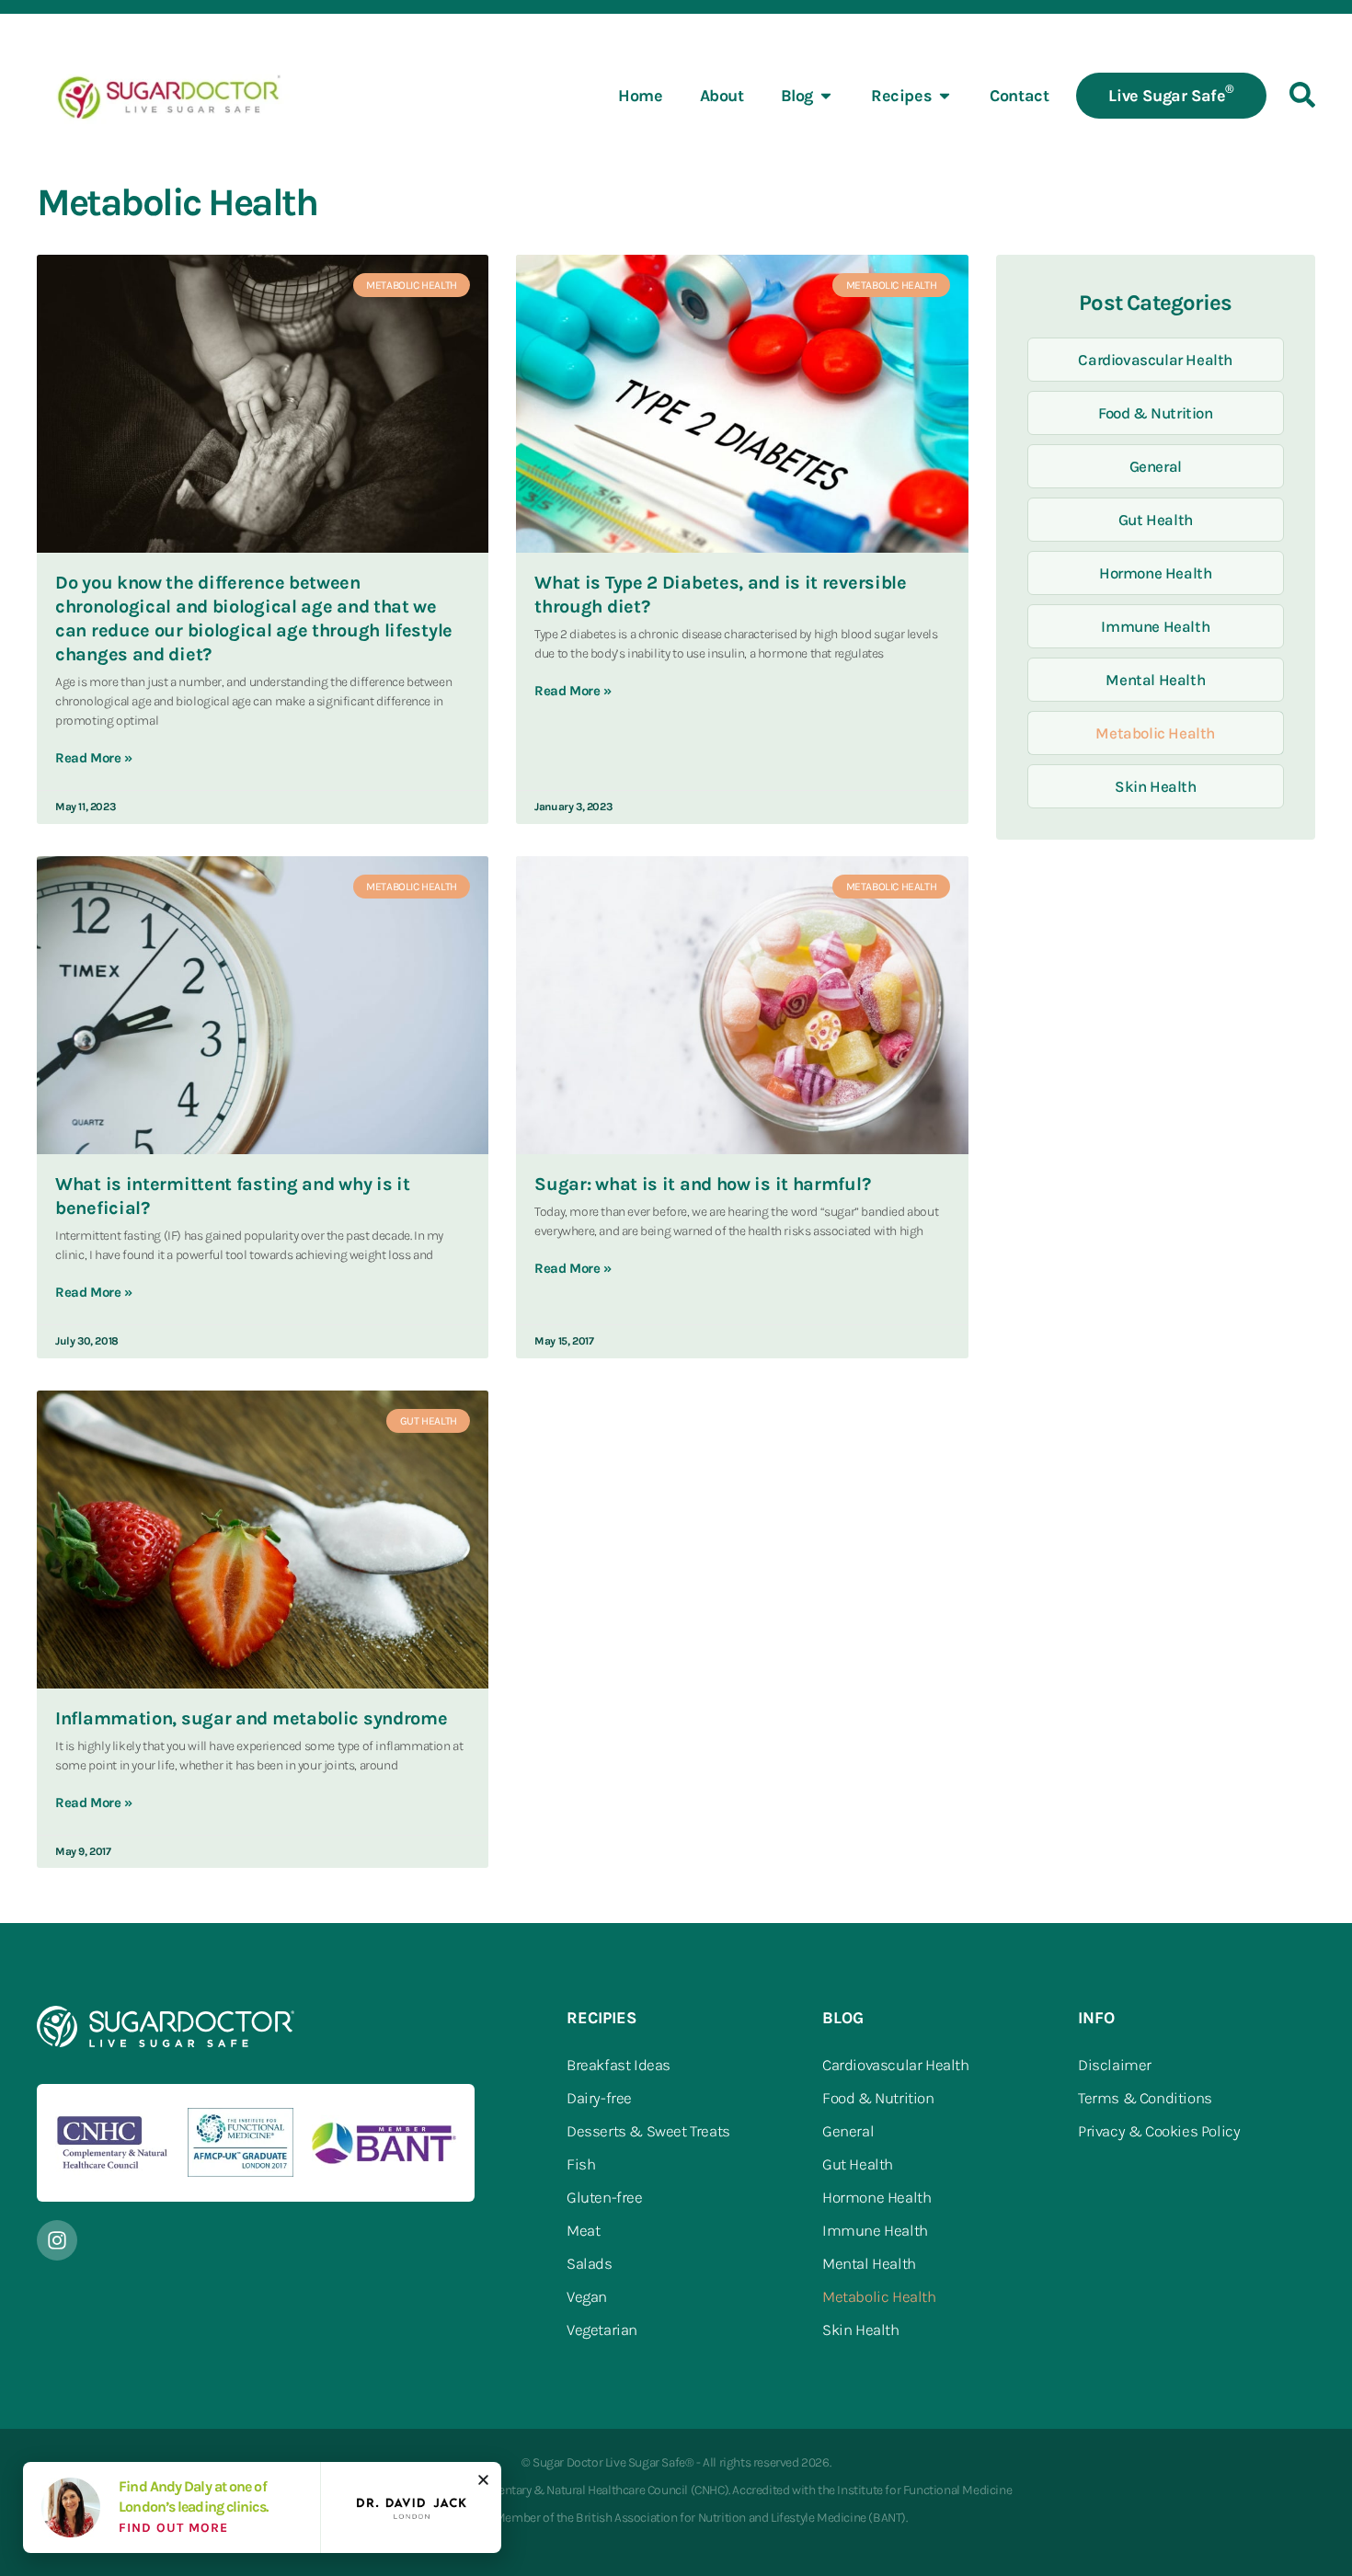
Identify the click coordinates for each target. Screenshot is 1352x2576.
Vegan (587, 2296)
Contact (1019, 96)
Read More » (94, 758)
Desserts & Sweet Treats (648, 2131)
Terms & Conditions (1145, 2098)
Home (640, 96)
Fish (581, 2164)
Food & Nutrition (1156, 413)
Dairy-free (599, 2098)
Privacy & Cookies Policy (1159, 2131)
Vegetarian (602, 2330)
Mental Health (1155, 680)
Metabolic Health (1155, 733)
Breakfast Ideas (619, 2065)
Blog (797, 96)
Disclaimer (1115, 2065)
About (722, 96)
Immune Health (1155, 626)
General (1156, 466)
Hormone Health (1155, 573)
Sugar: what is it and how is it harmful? (702, 1184)
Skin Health (1156, 786)
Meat (583, 2230)
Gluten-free (605, 2197)
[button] (483, 2480)
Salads (590, 2263)
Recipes (901, 96)
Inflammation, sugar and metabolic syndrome (251, 1718)
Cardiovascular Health (1155, 360)
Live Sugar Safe (1171, 94)
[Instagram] (57, 2240)
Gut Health (1156, 520)
